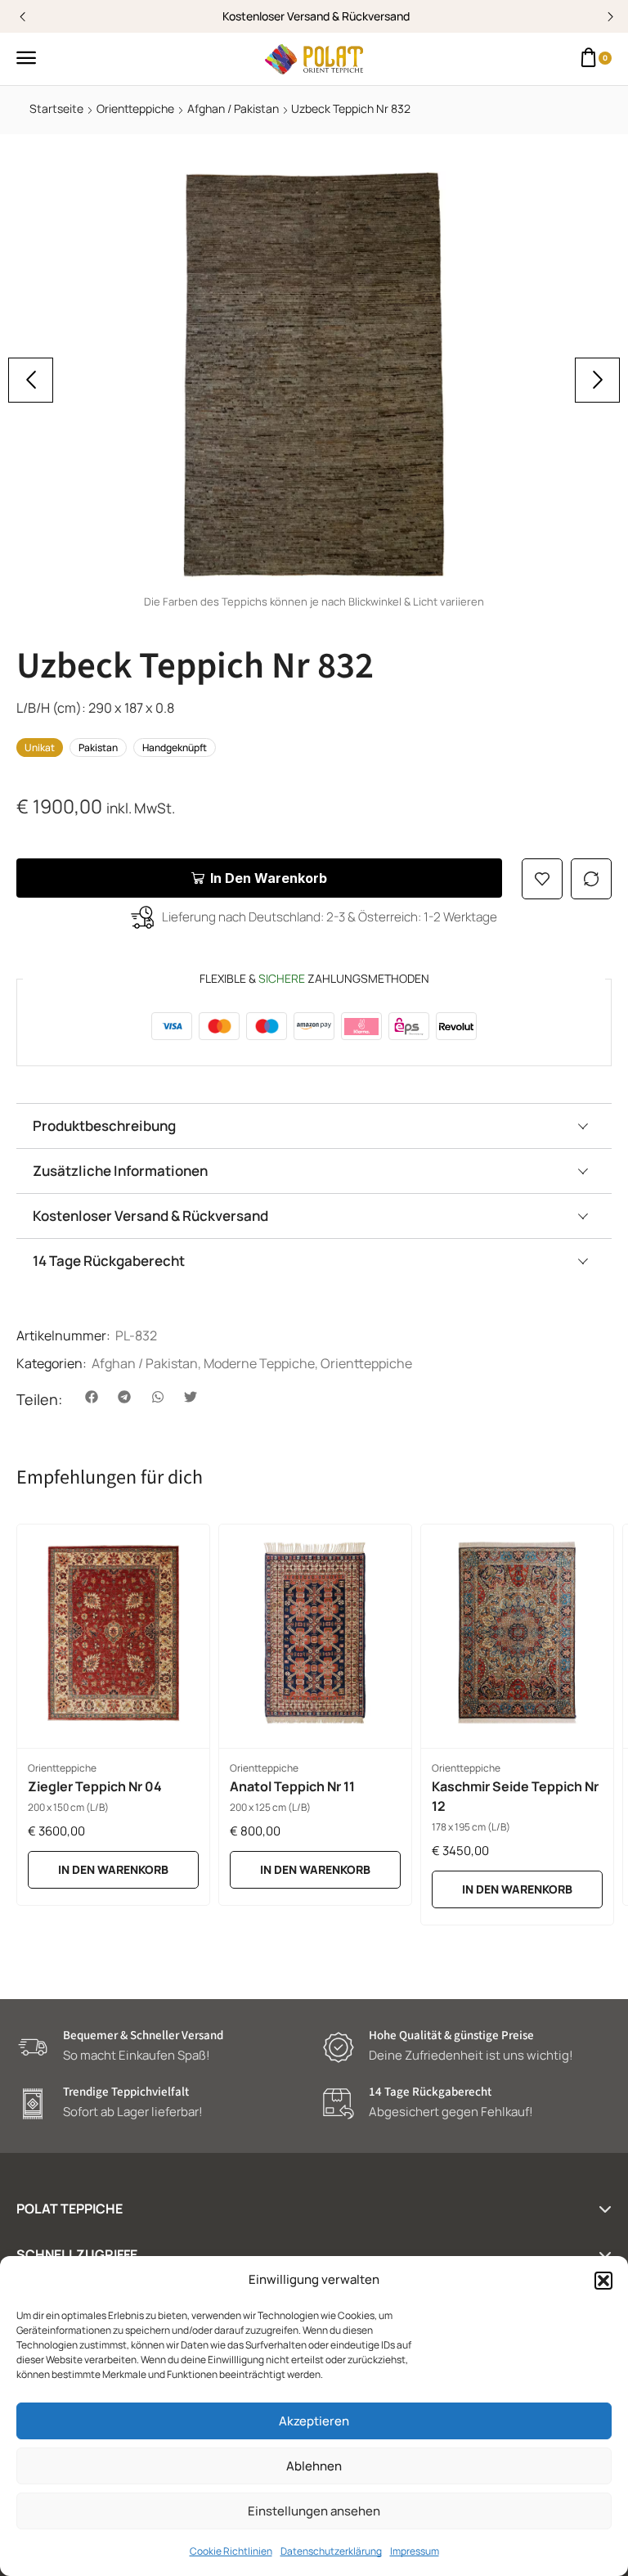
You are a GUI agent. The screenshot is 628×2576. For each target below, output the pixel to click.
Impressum (415, 2551)
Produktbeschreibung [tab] (104, 1126)
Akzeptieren (314, 2421)
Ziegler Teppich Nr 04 (95, 1786)
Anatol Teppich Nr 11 (292, 1786)
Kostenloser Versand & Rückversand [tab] (150, 1216)
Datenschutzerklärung (331, 2551)
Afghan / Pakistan (233, 108)
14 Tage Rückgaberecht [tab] (109, 1261)
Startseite (56, 108)
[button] (603, 2281)
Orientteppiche (135, 108)
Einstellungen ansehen (314, 2511)
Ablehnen (314, 2466)
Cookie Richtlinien (231, 2551)
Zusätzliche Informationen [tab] (120, 1171)
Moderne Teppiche (259, 1363)
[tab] (314, 1126)
